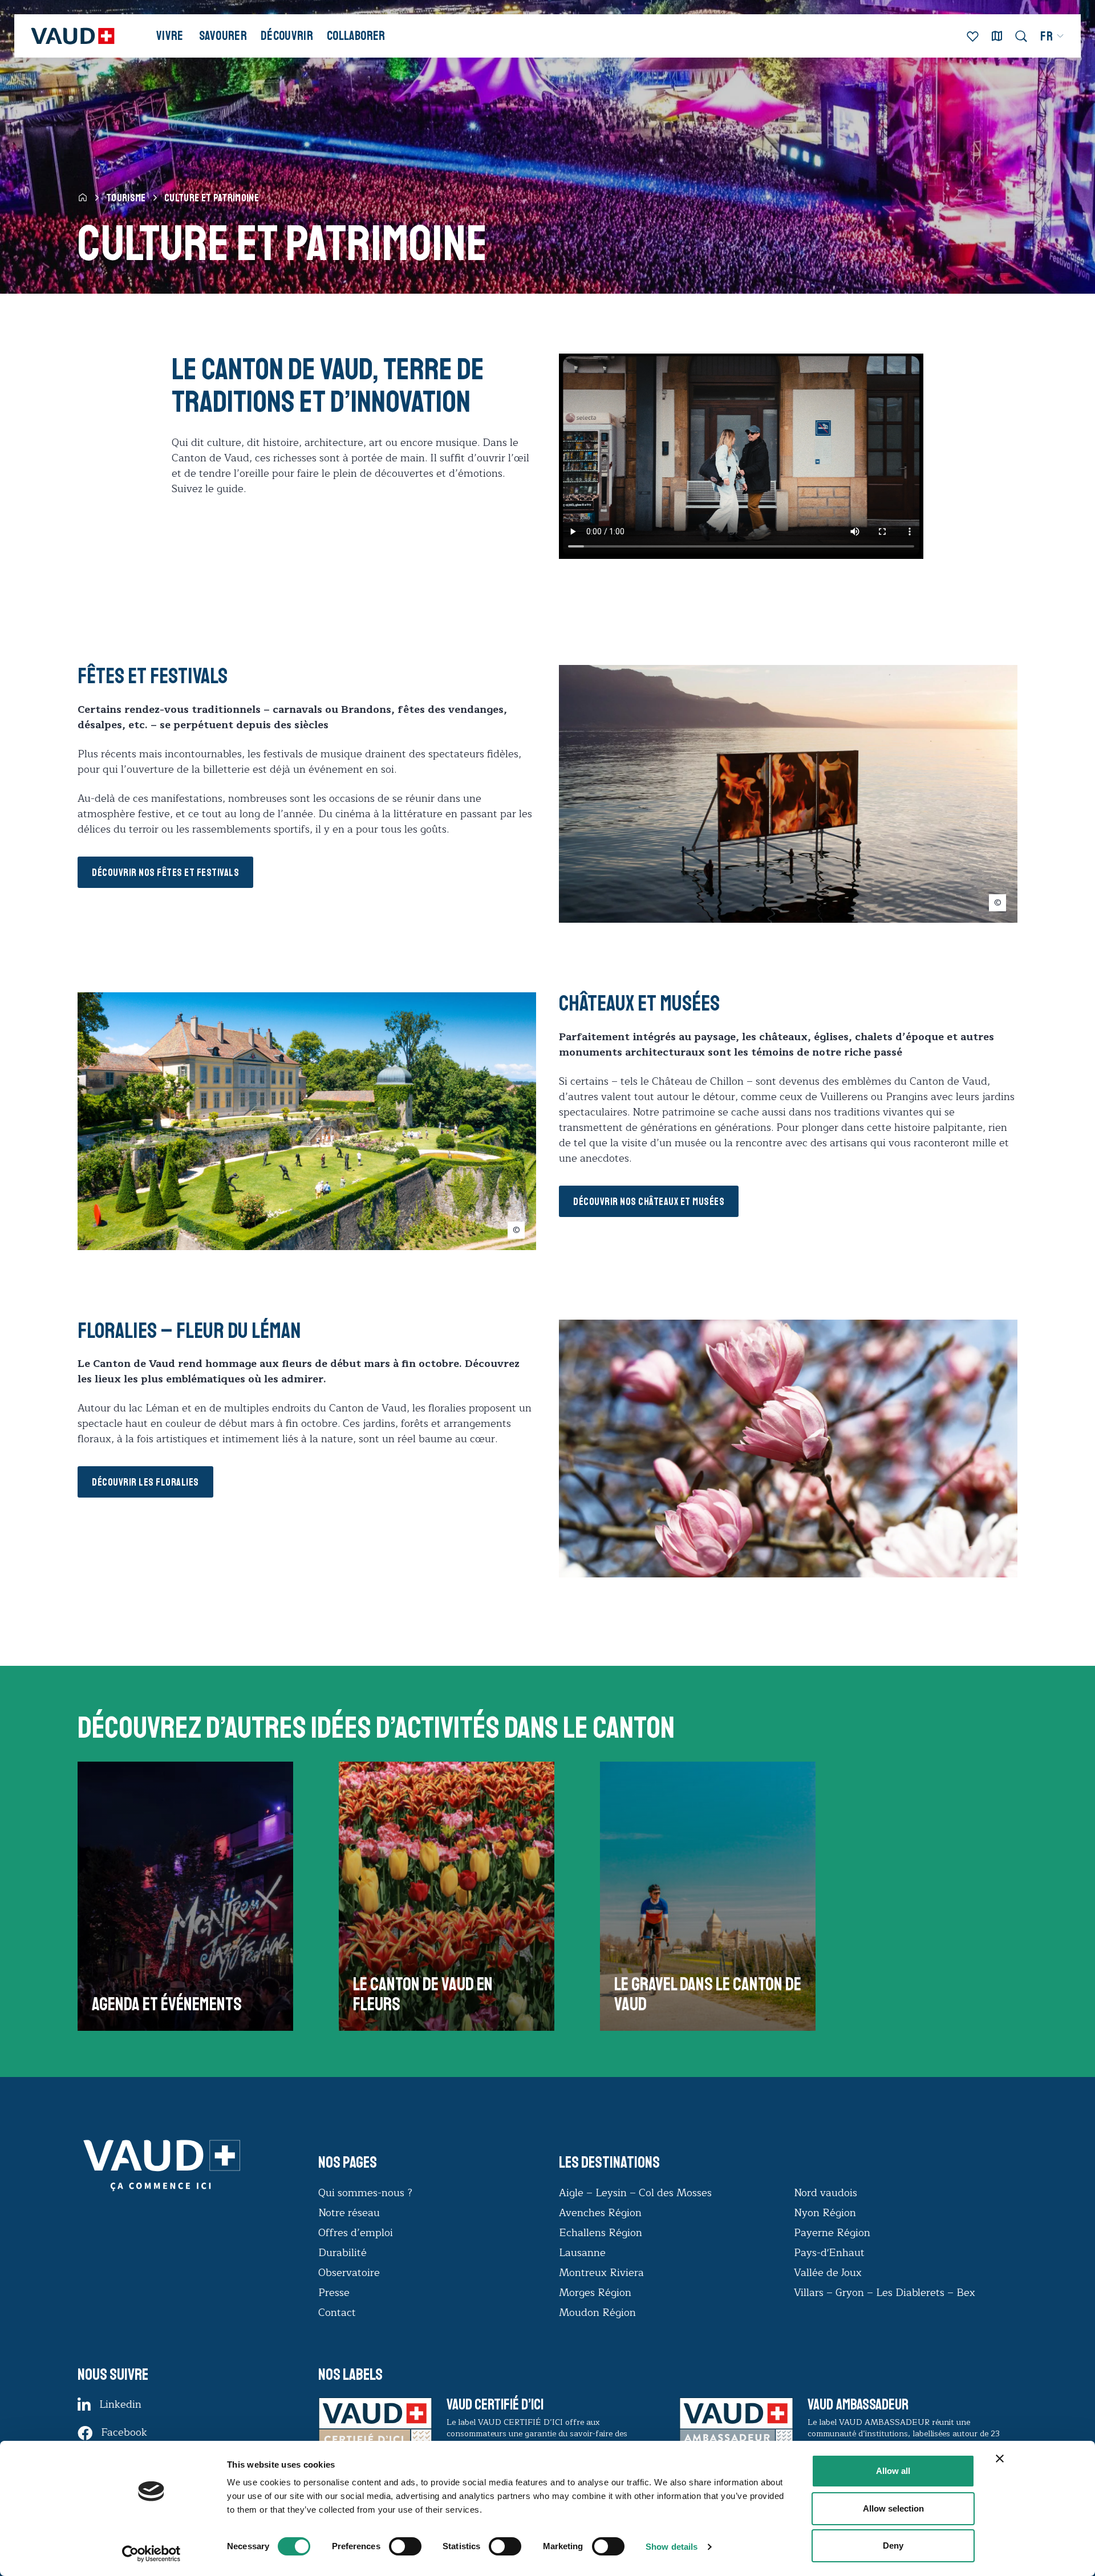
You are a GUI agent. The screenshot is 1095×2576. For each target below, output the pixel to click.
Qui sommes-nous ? (365, 2193)
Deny (893, 2545)
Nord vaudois (826, 2193)
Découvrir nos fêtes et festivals (165, 873)
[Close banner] (1000, 2459)
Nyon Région (825, 2213)
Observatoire (349, 2273)
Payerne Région (832, 2233)
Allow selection (893, 2508)
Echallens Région (601, 2233)
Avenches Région (600, 2213)
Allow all (893, 2471)
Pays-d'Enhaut (829, 2253)
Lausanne (582, 2253)
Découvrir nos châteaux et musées (649, 1202)
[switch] (394, 2545)
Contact (337, 2313)
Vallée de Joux (828, 2273)
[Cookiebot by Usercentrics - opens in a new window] (151, 2554)
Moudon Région (597, 2313)
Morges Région (595, 2293)
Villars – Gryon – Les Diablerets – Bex (887, 2293)
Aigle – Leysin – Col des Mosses (635, 2193)
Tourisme (126, 198)
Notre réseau (349, 2213)
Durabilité (342, 2253)
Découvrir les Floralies (145, 1482)
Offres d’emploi (356, 2233)
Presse (334, 2293)
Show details (672, 2547)
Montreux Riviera (601, 2273)
